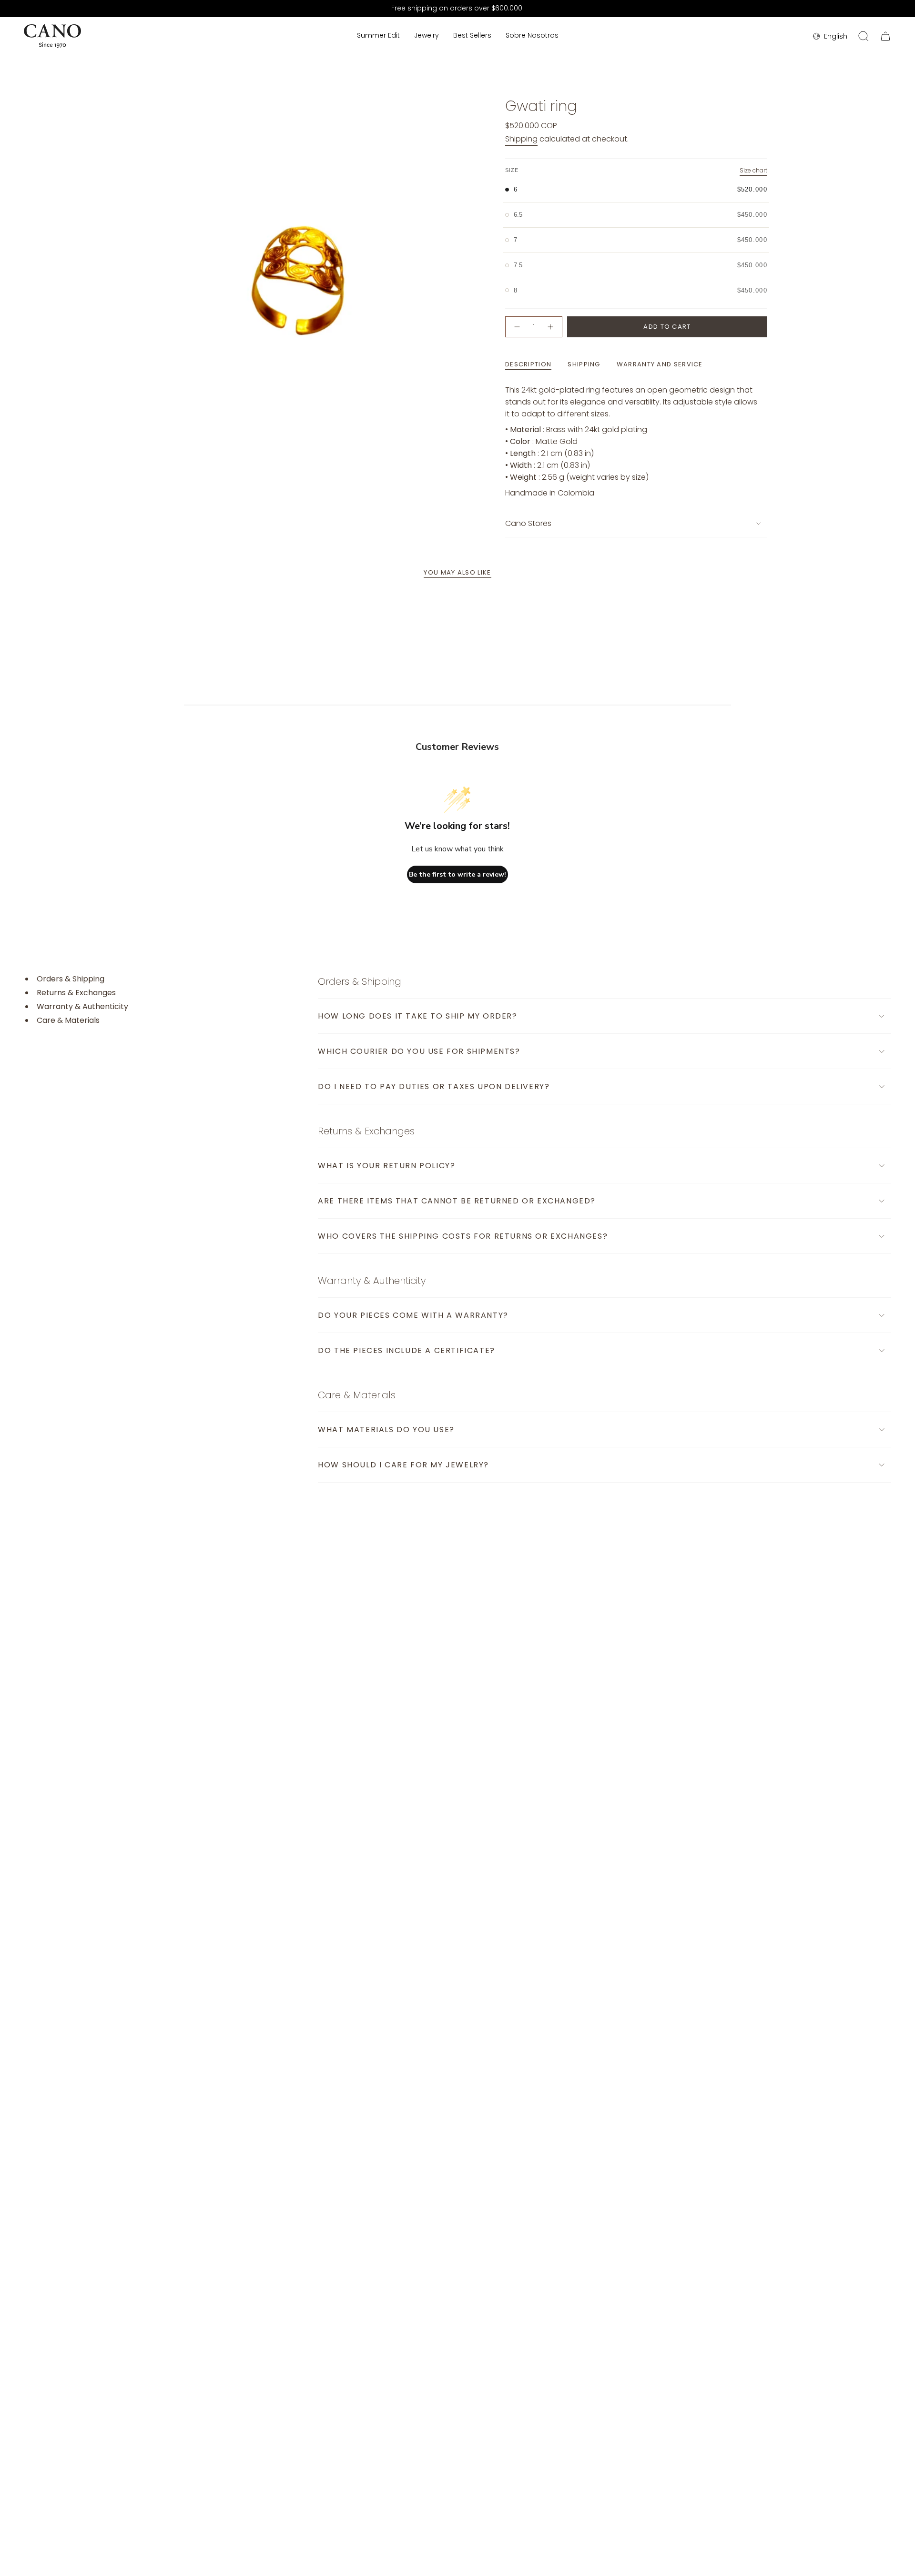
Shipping (521, 139)
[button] (427, 36)
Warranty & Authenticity (82, 1007)
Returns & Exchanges (76, 993)
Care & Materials (68, 1020)
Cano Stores (528, 523)
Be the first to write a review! (457, 874)
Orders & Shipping (71, 979)
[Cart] (885, 36)
